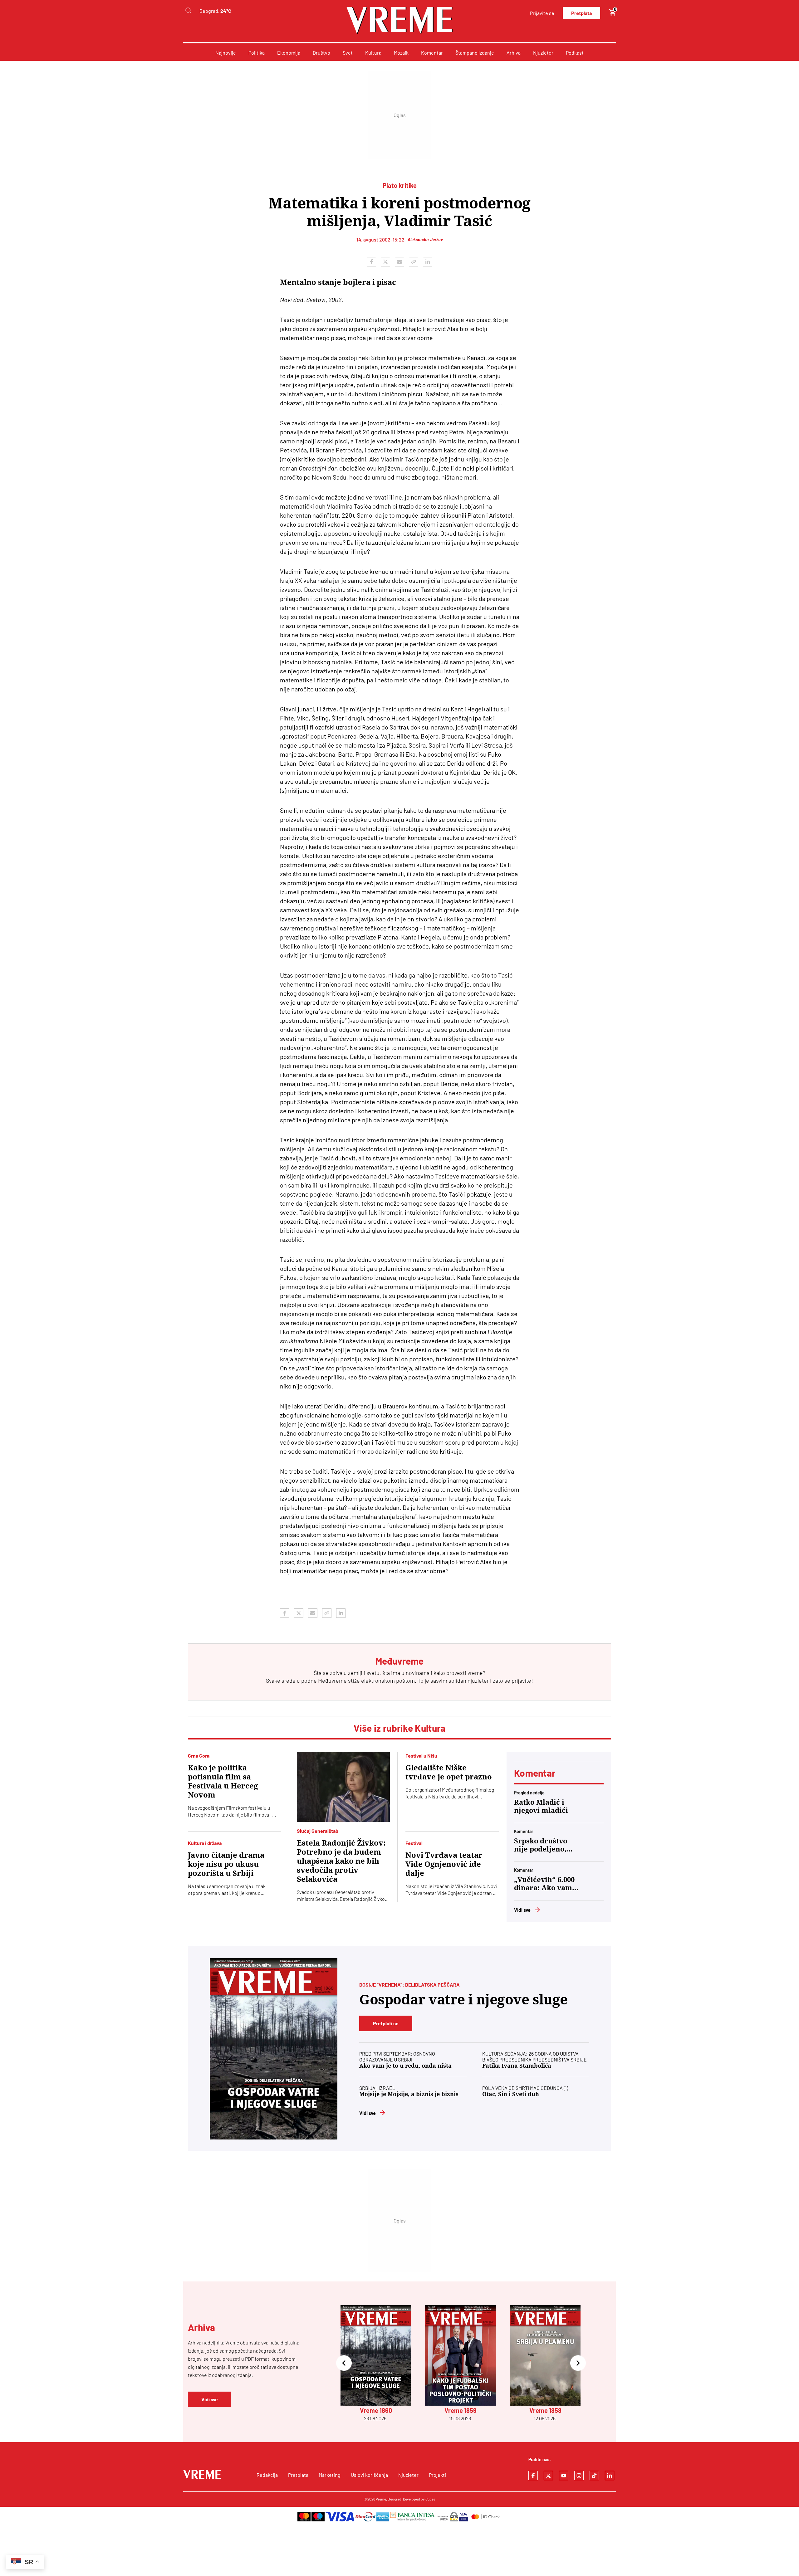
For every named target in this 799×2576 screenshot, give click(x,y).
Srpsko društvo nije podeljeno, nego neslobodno (543, 1845)
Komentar (432, 53)
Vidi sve (522, 1910)
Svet (348, 53)
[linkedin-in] (610, 2476)
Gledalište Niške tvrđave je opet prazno (449, 1772)
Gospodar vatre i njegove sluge (463, 2000)
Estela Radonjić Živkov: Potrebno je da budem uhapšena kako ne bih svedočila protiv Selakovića (341, 1861)
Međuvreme (332, 1681)
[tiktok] (594, 2476)
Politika (257, 53)
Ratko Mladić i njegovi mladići (541, 1806)
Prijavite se (542, 13)
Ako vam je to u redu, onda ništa (405, 2066)
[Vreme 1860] (274, 2049)
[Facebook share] (371, 262)
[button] (344, 2364)
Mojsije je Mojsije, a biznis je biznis (409, 2094)
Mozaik (401, 53)
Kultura (373, 53)
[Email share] (399, 262)
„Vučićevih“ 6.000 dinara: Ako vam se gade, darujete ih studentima (544, 1884)
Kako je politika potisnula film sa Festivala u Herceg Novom (223, 1781)
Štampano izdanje (475, 53)
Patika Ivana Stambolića (517, 2066)
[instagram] (579, 2476)
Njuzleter (543, 53)
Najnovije (226, 53)
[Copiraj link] (414, 262)
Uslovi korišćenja (369, 2475)
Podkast (575, 53)
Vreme (381, 2499)
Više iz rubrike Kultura (400, 1728)
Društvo (321, 53)
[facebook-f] (533, 2476)
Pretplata (581, 13)
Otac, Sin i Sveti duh (511, 2094)
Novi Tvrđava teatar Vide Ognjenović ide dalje (444, 1864)
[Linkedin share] (428, 262)
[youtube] (564, 2476)
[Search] (188, 11)
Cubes (430, 2499)
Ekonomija (289, 53)
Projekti (437, 2475)
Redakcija (267, 2475)
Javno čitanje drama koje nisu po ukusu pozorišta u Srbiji (226, 1864)
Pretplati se (386, 2023)
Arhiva (514, 53)
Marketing (330, 2475)
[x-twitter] (548, 2476)
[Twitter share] (385, 262)
